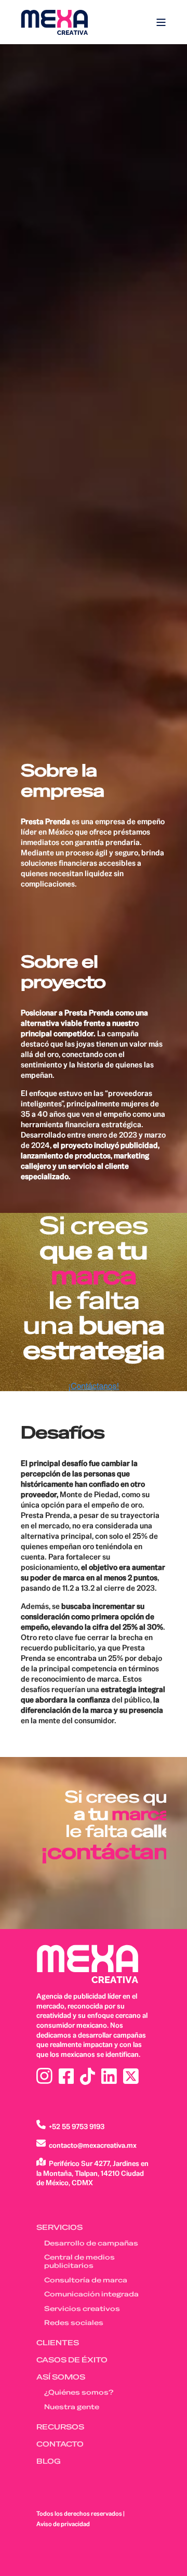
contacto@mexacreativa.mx (93, 2145)
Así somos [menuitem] (61, 2377)
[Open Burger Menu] (161, 22)
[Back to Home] (55, 22)
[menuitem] (59, 2228)
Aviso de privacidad (63, 2524)
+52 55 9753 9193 (77, 2126)
